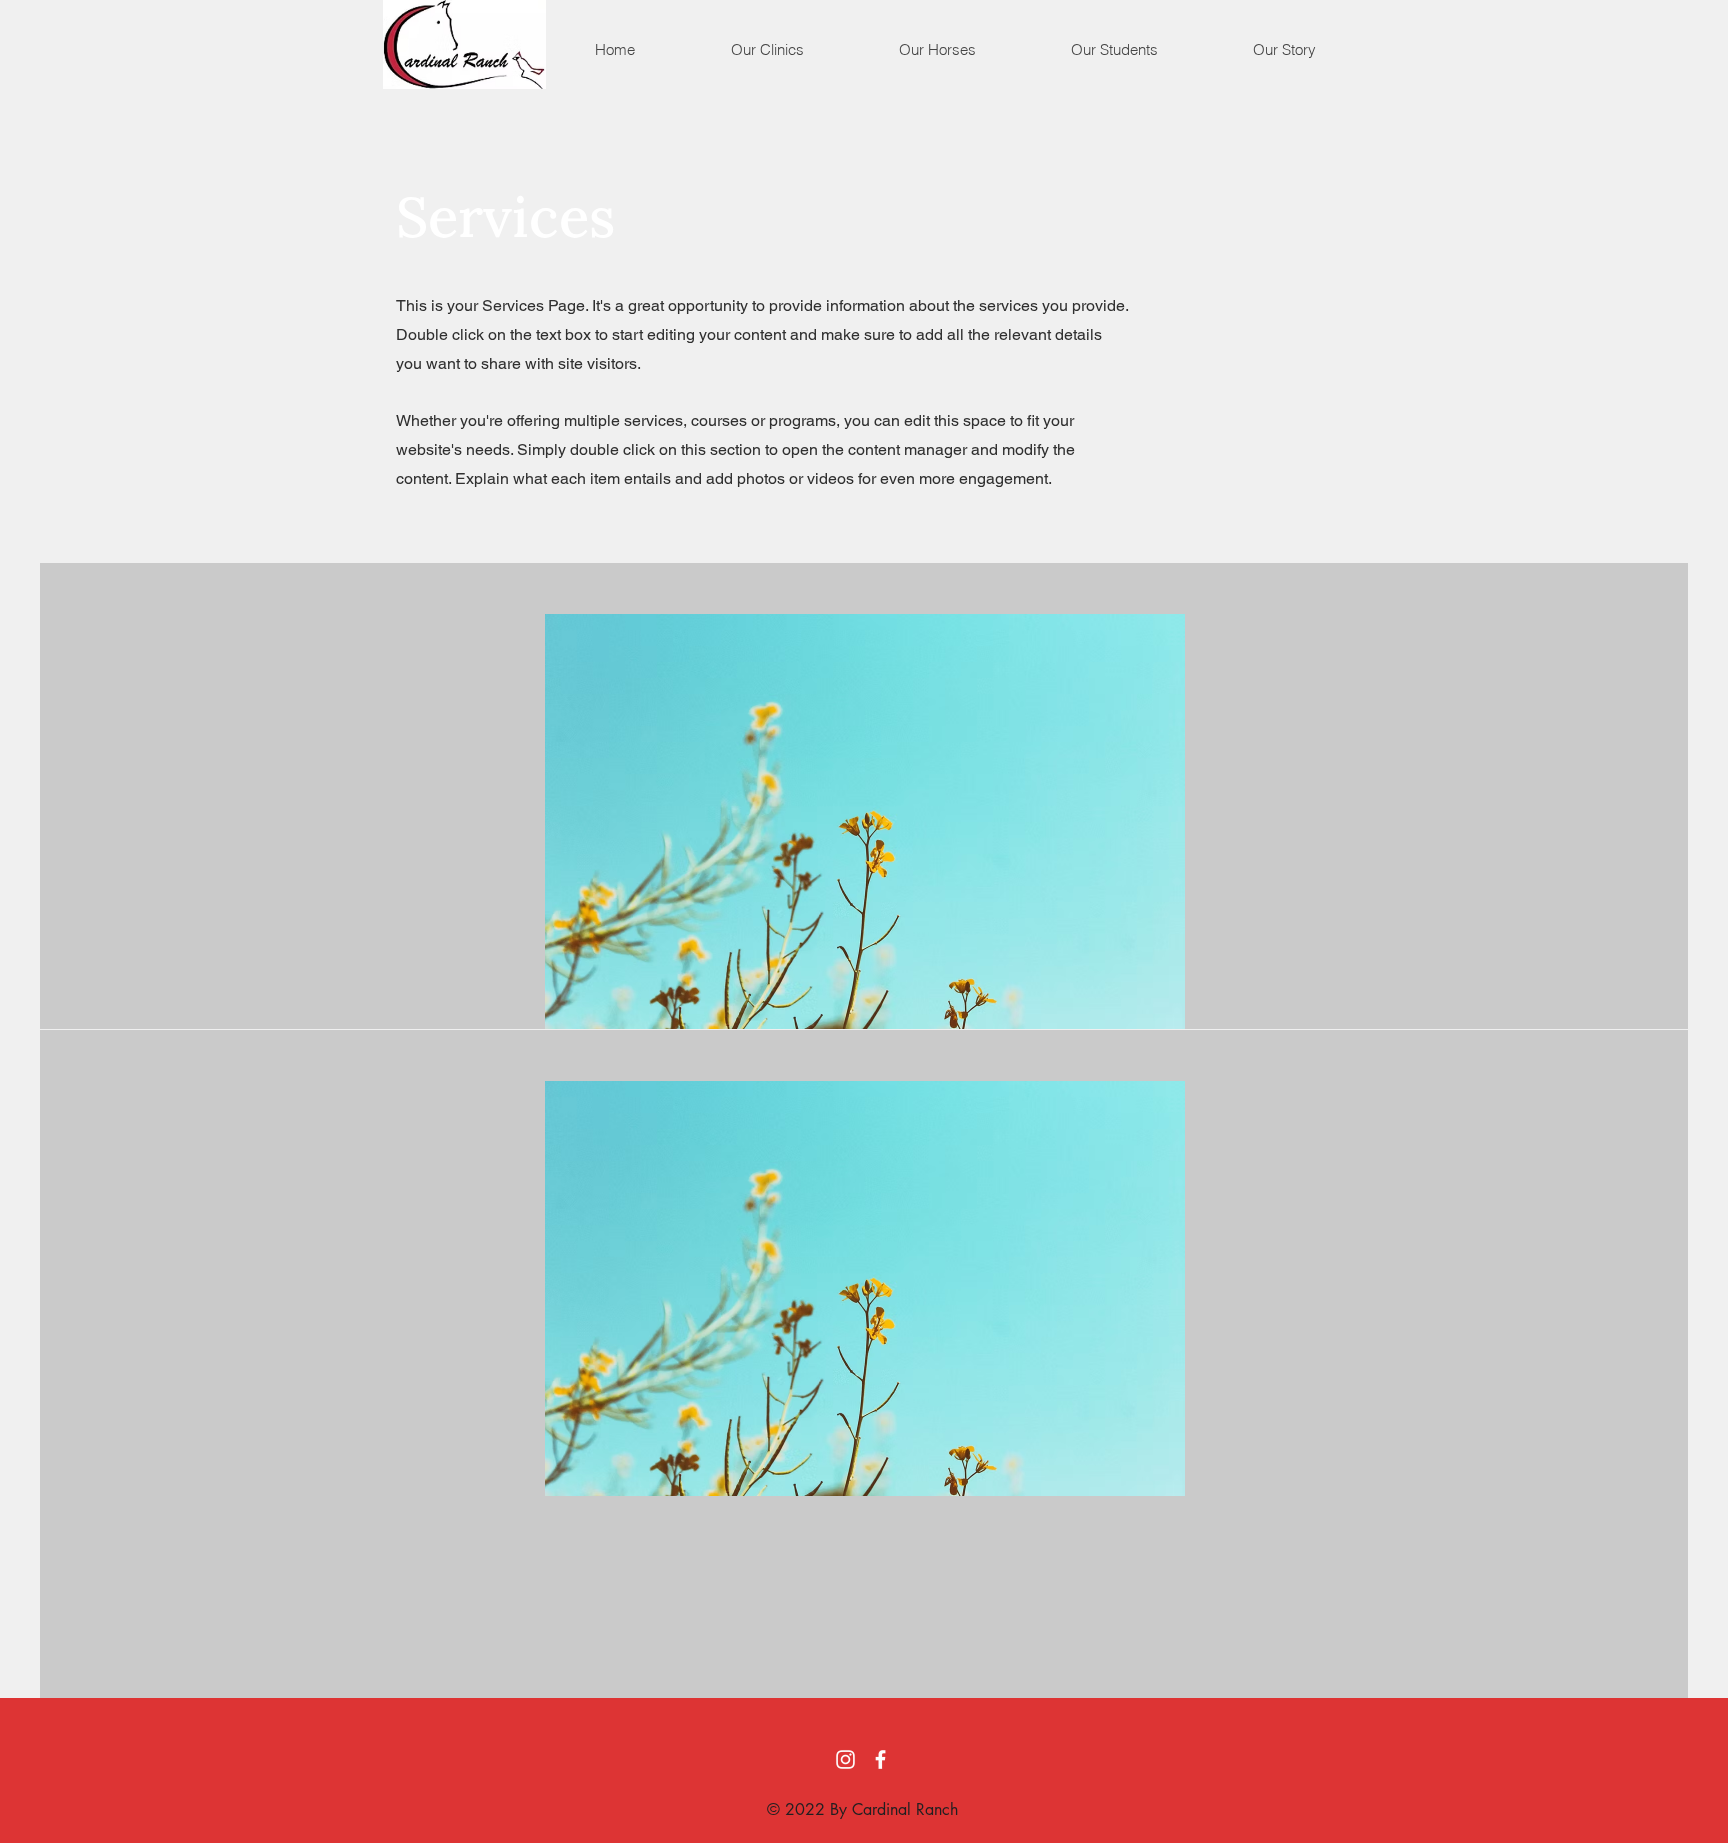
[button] (766, 50)
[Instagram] (845, 1759)
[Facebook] (880, 1759)
